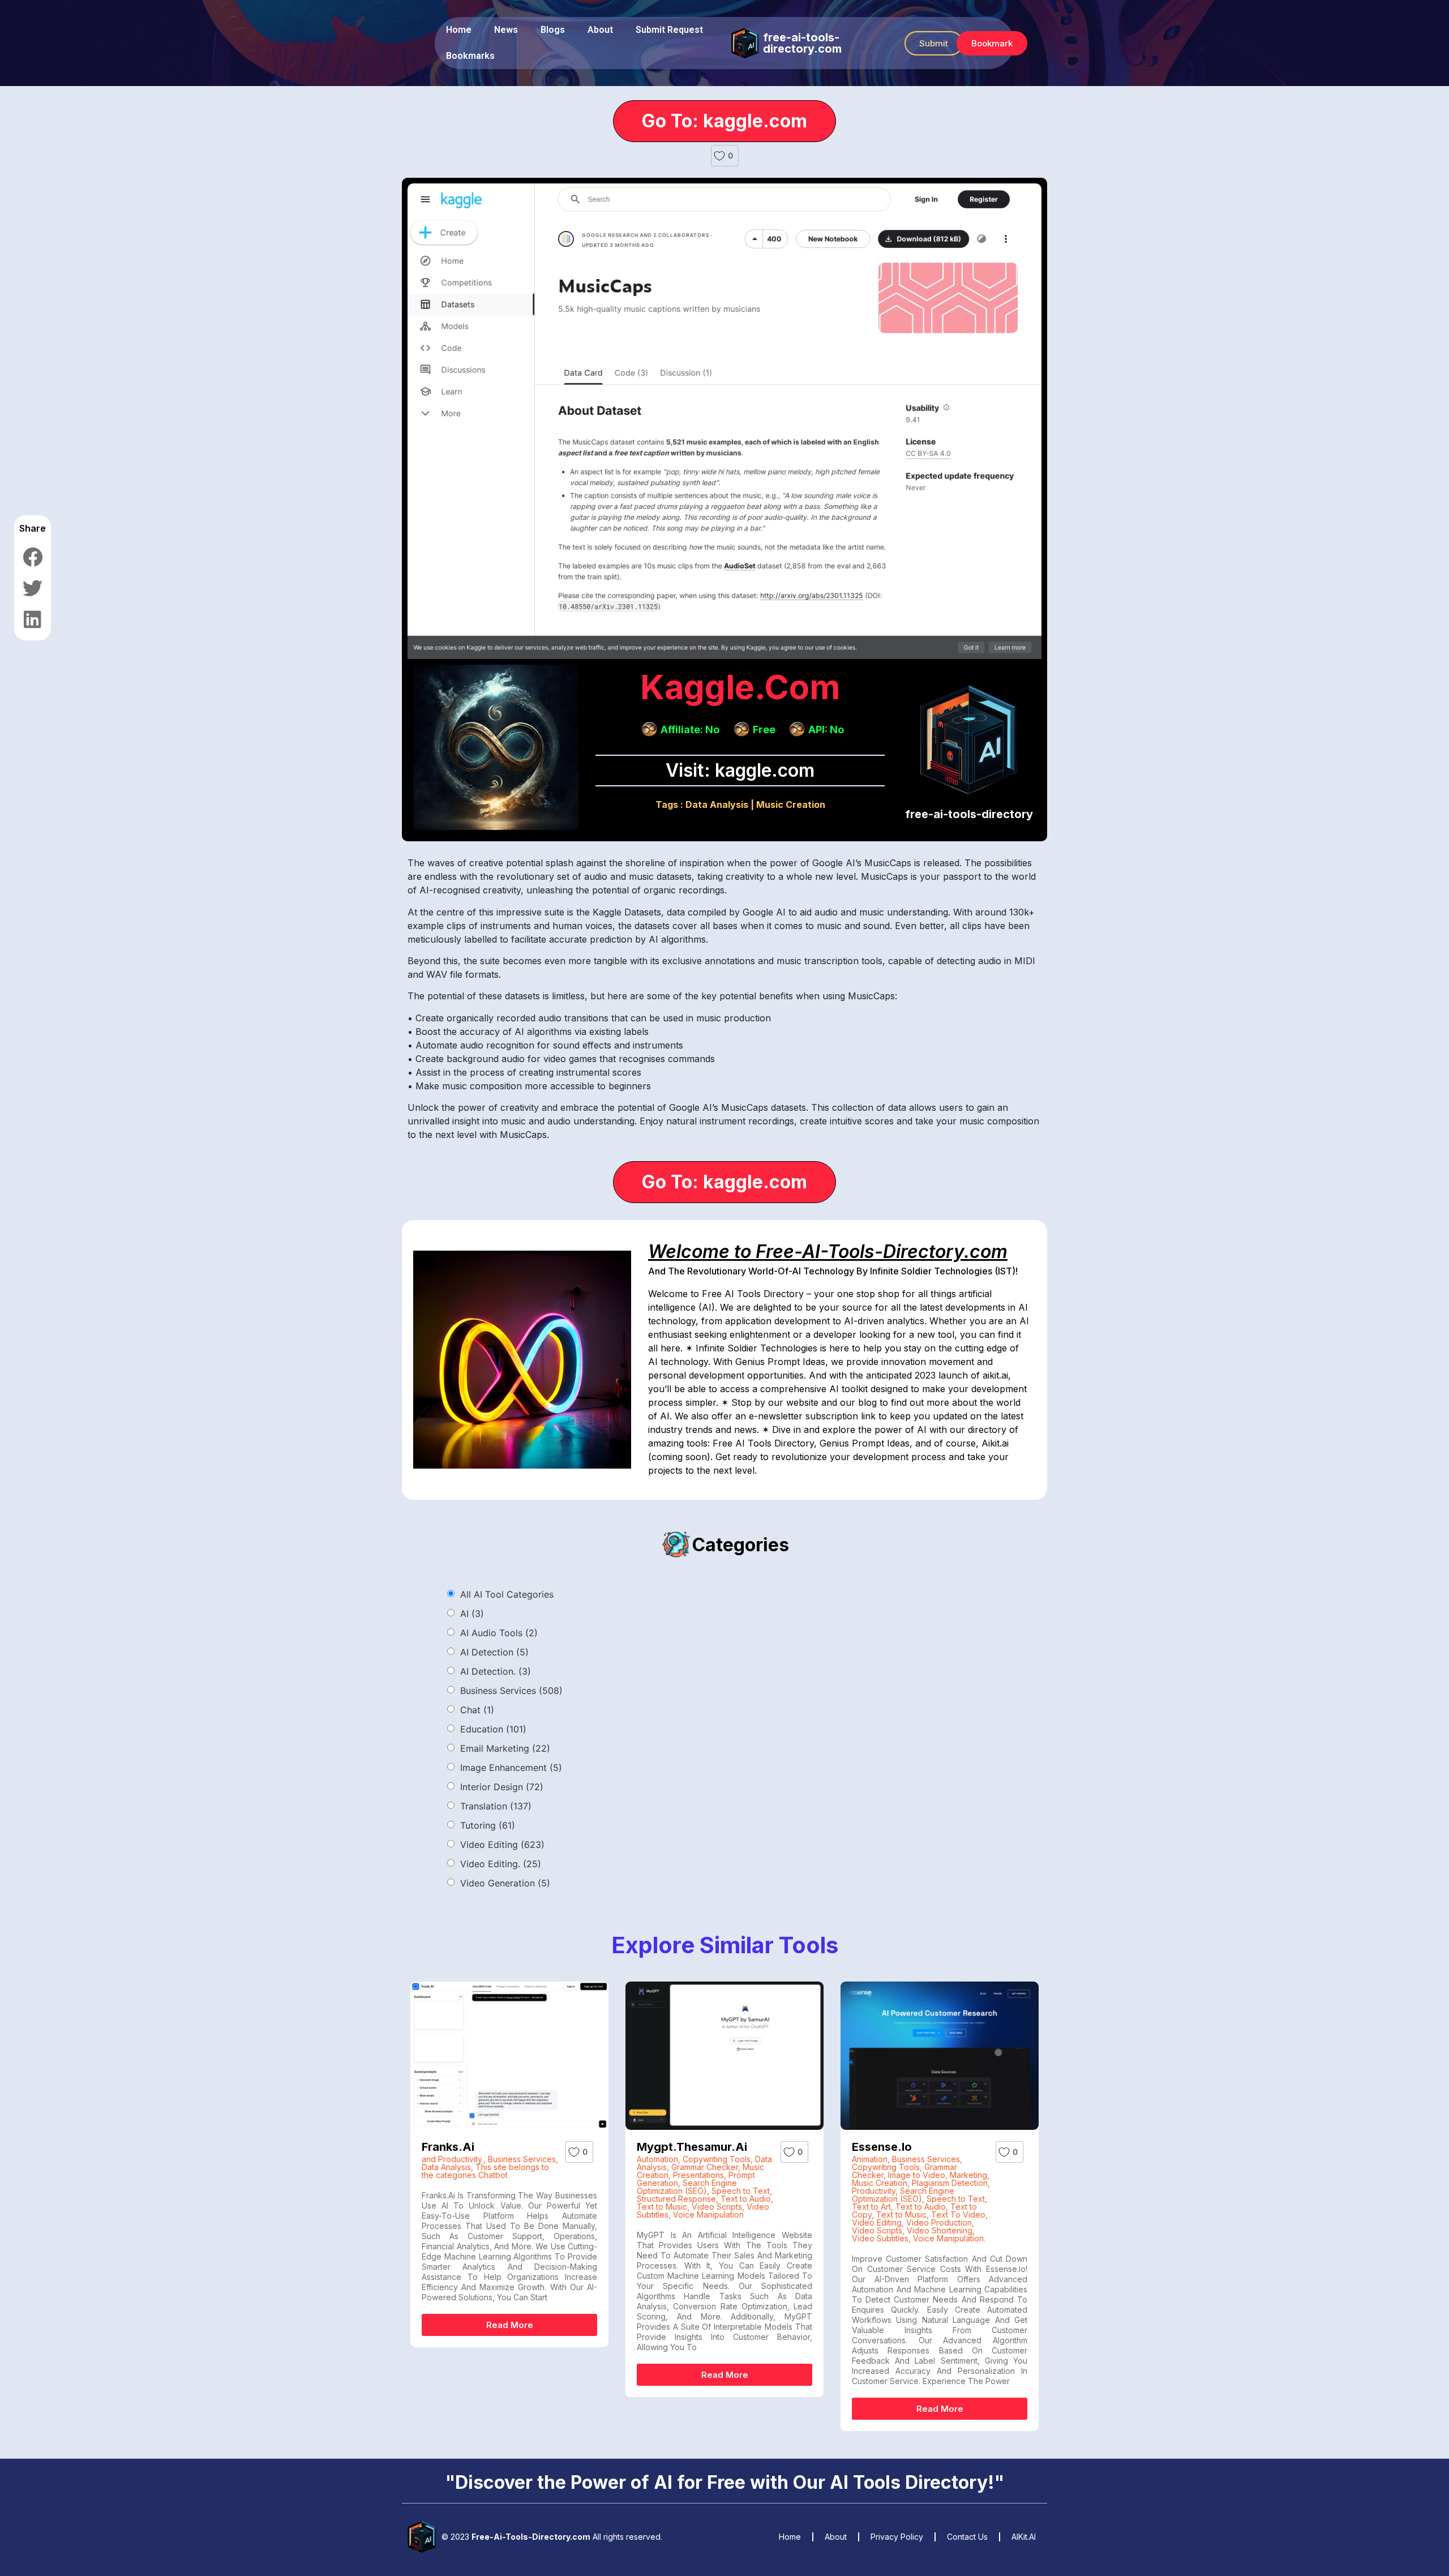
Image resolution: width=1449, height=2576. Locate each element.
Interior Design (502, 1787)
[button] (934, 43)
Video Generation (505, 1883)
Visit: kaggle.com (740, 770)
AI (472, 1614)
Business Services (511, 1691)
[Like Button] (719, 156)
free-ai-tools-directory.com (802, 43)
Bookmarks (470, 56)
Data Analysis (717, 805)
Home (459, 30)
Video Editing (502, 1845)
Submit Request (669, 30)
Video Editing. (501, 1864)
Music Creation (791, 805)
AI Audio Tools (499, 1633)
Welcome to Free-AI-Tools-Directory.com (828, 1251)
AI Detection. (496, 1671)
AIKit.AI (1024, 2537)
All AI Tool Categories (507, 1594)
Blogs (553, 30)
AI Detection (494, 1652)
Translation (496, 1806)
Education (493, 1729)
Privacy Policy (897, 2537)
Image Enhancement (511, 1768)
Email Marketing (505, 1748)
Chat (477, 1710)
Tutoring (488, 1825)
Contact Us (967, 2537)
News (506, 30)
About (600, 30)
